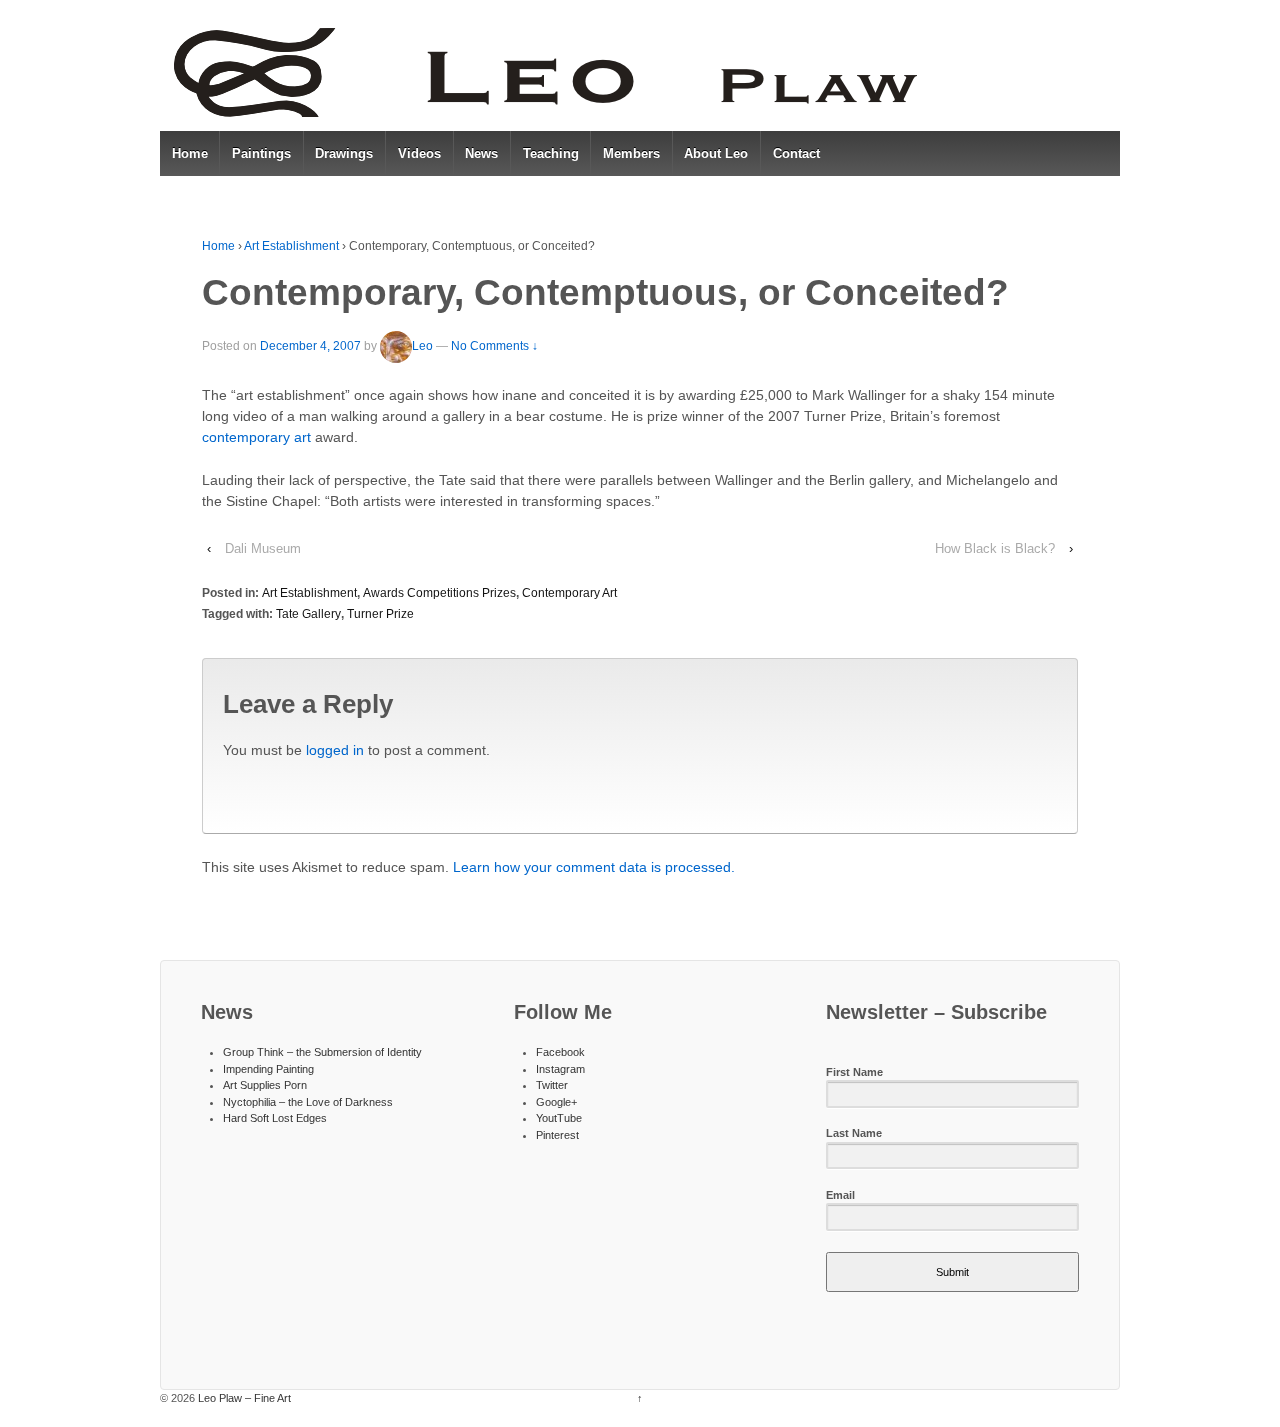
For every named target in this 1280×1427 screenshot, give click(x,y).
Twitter (552, 1085)
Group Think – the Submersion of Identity (322, 1052)
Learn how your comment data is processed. (594, 867)
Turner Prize (380, 614)
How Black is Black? (995, 548)
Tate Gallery (308, 614)
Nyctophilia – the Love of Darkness (308, 1102)
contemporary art (256, 437)
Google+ (556, 1102)
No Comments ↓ (494, 346)
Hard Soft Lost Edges (275, 1118)
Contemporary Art (569, 593)
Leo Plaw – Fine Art (243, 1398)
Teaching (551, 153)
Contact (796, 153)
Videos (419, 153)
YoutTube (559, 1118)
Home (190, 153)
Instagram (560, 1069)
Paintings (261, 153)
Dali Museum (263, 548)
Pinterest (557, 1135)
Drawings (344, 153)
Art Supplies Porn (265, 1085)
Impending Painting (268, 1069)
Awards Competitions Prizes (439, 593)
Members (631, 153)
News (481, 153)
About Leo (716, 153)
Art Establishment (291, 246)
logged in (335, 750)
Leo (422, 346)
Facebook (560, 1052)
